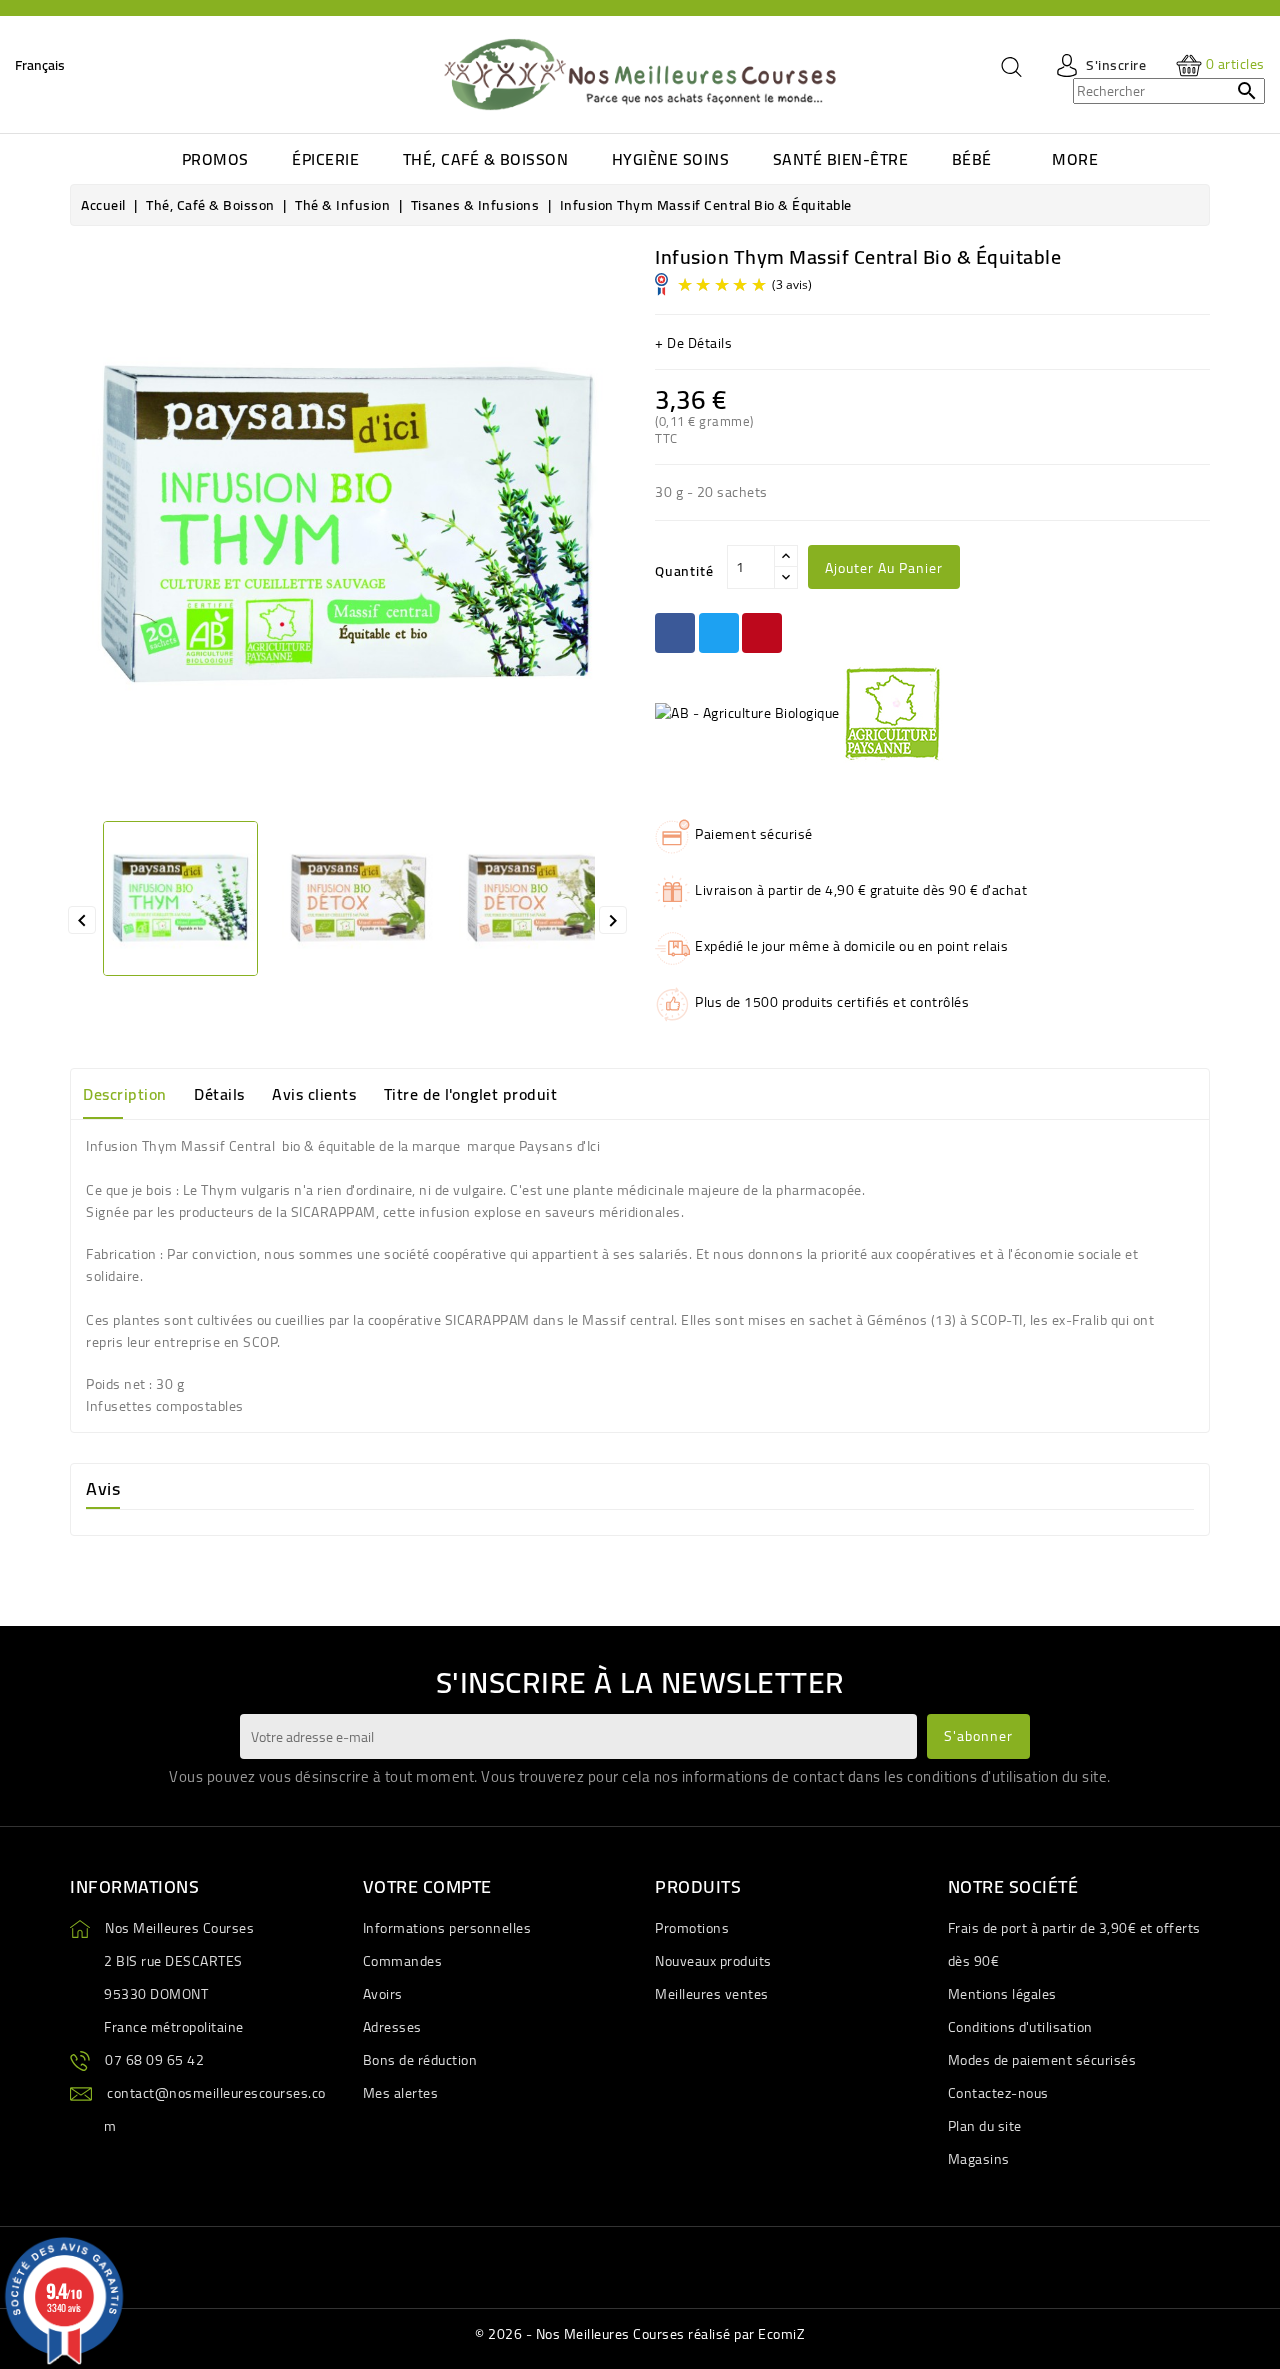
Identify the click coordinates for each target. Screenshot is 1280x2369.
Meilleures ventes (712, 1994)
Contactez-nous (998, 2093)
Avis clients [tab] (314, 1094)
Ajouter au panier (884, 568)
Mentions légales (1002, 1994)
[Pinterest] (762, 633)
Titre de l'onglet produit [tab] (471, 1094)
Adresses (392, 2027)
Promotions (692, 1928)
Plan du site (985, 2126)
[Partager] (675, 633)
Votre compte (427, 1886)
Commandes (403, 1961)
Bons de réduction (420, 2060)
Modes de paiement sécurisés (1042, 2060)
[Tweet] (719, 633)
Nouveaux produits (713, 1961)
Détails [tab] (219, 1094)
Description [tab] (125, 1094)
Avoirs (383, 1994)
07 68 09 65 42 (154, 2060)
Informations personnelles (447, 1928)
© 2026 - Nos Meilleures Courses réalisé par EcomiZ (640, 2334)
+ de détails (693, 343)
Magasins (979, 2159)
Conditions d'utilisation (1020, 2027)
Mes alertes (401, 2093)
